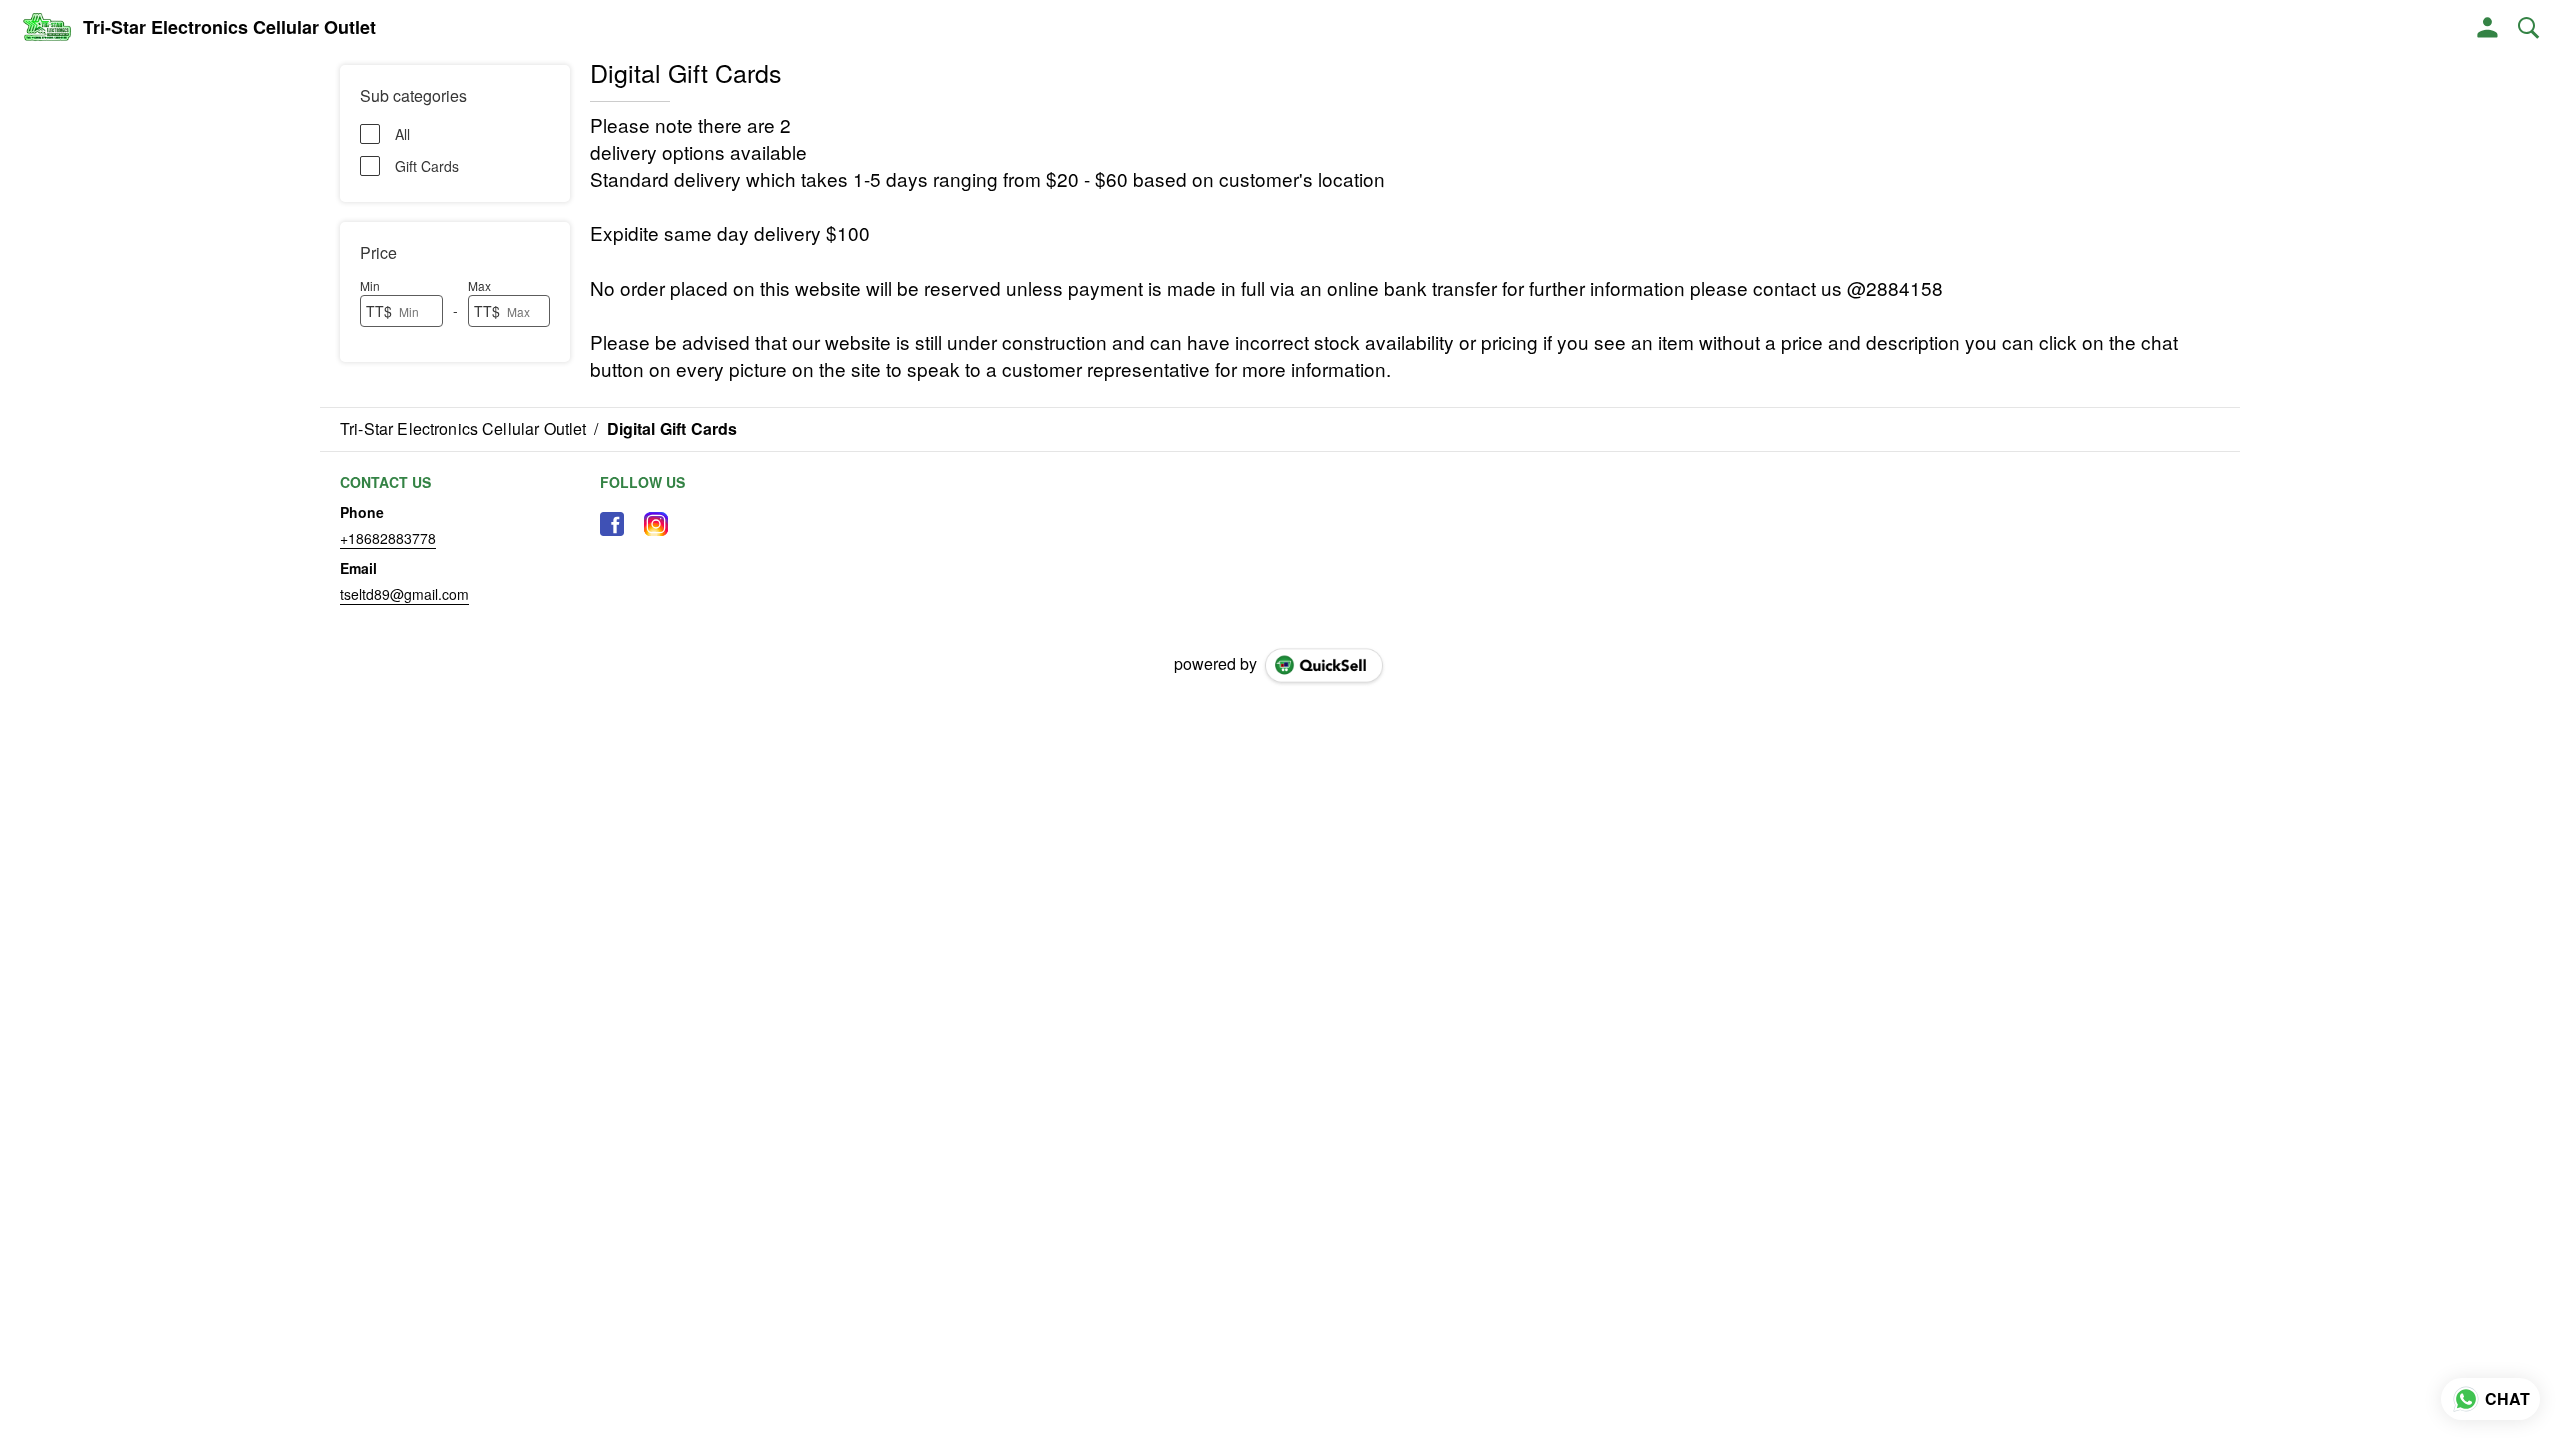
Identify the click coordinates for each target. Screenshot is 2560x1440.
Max (479, 285)
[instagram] (656, 524)
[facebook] (612, 524)
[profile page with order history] (2488, 28)
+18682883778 (388, 538)
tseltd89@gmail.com (404, 594)
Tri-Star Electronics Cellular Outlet (229, 28)
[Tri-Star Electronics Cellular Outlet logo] (46, 28)
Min (370, 285)
